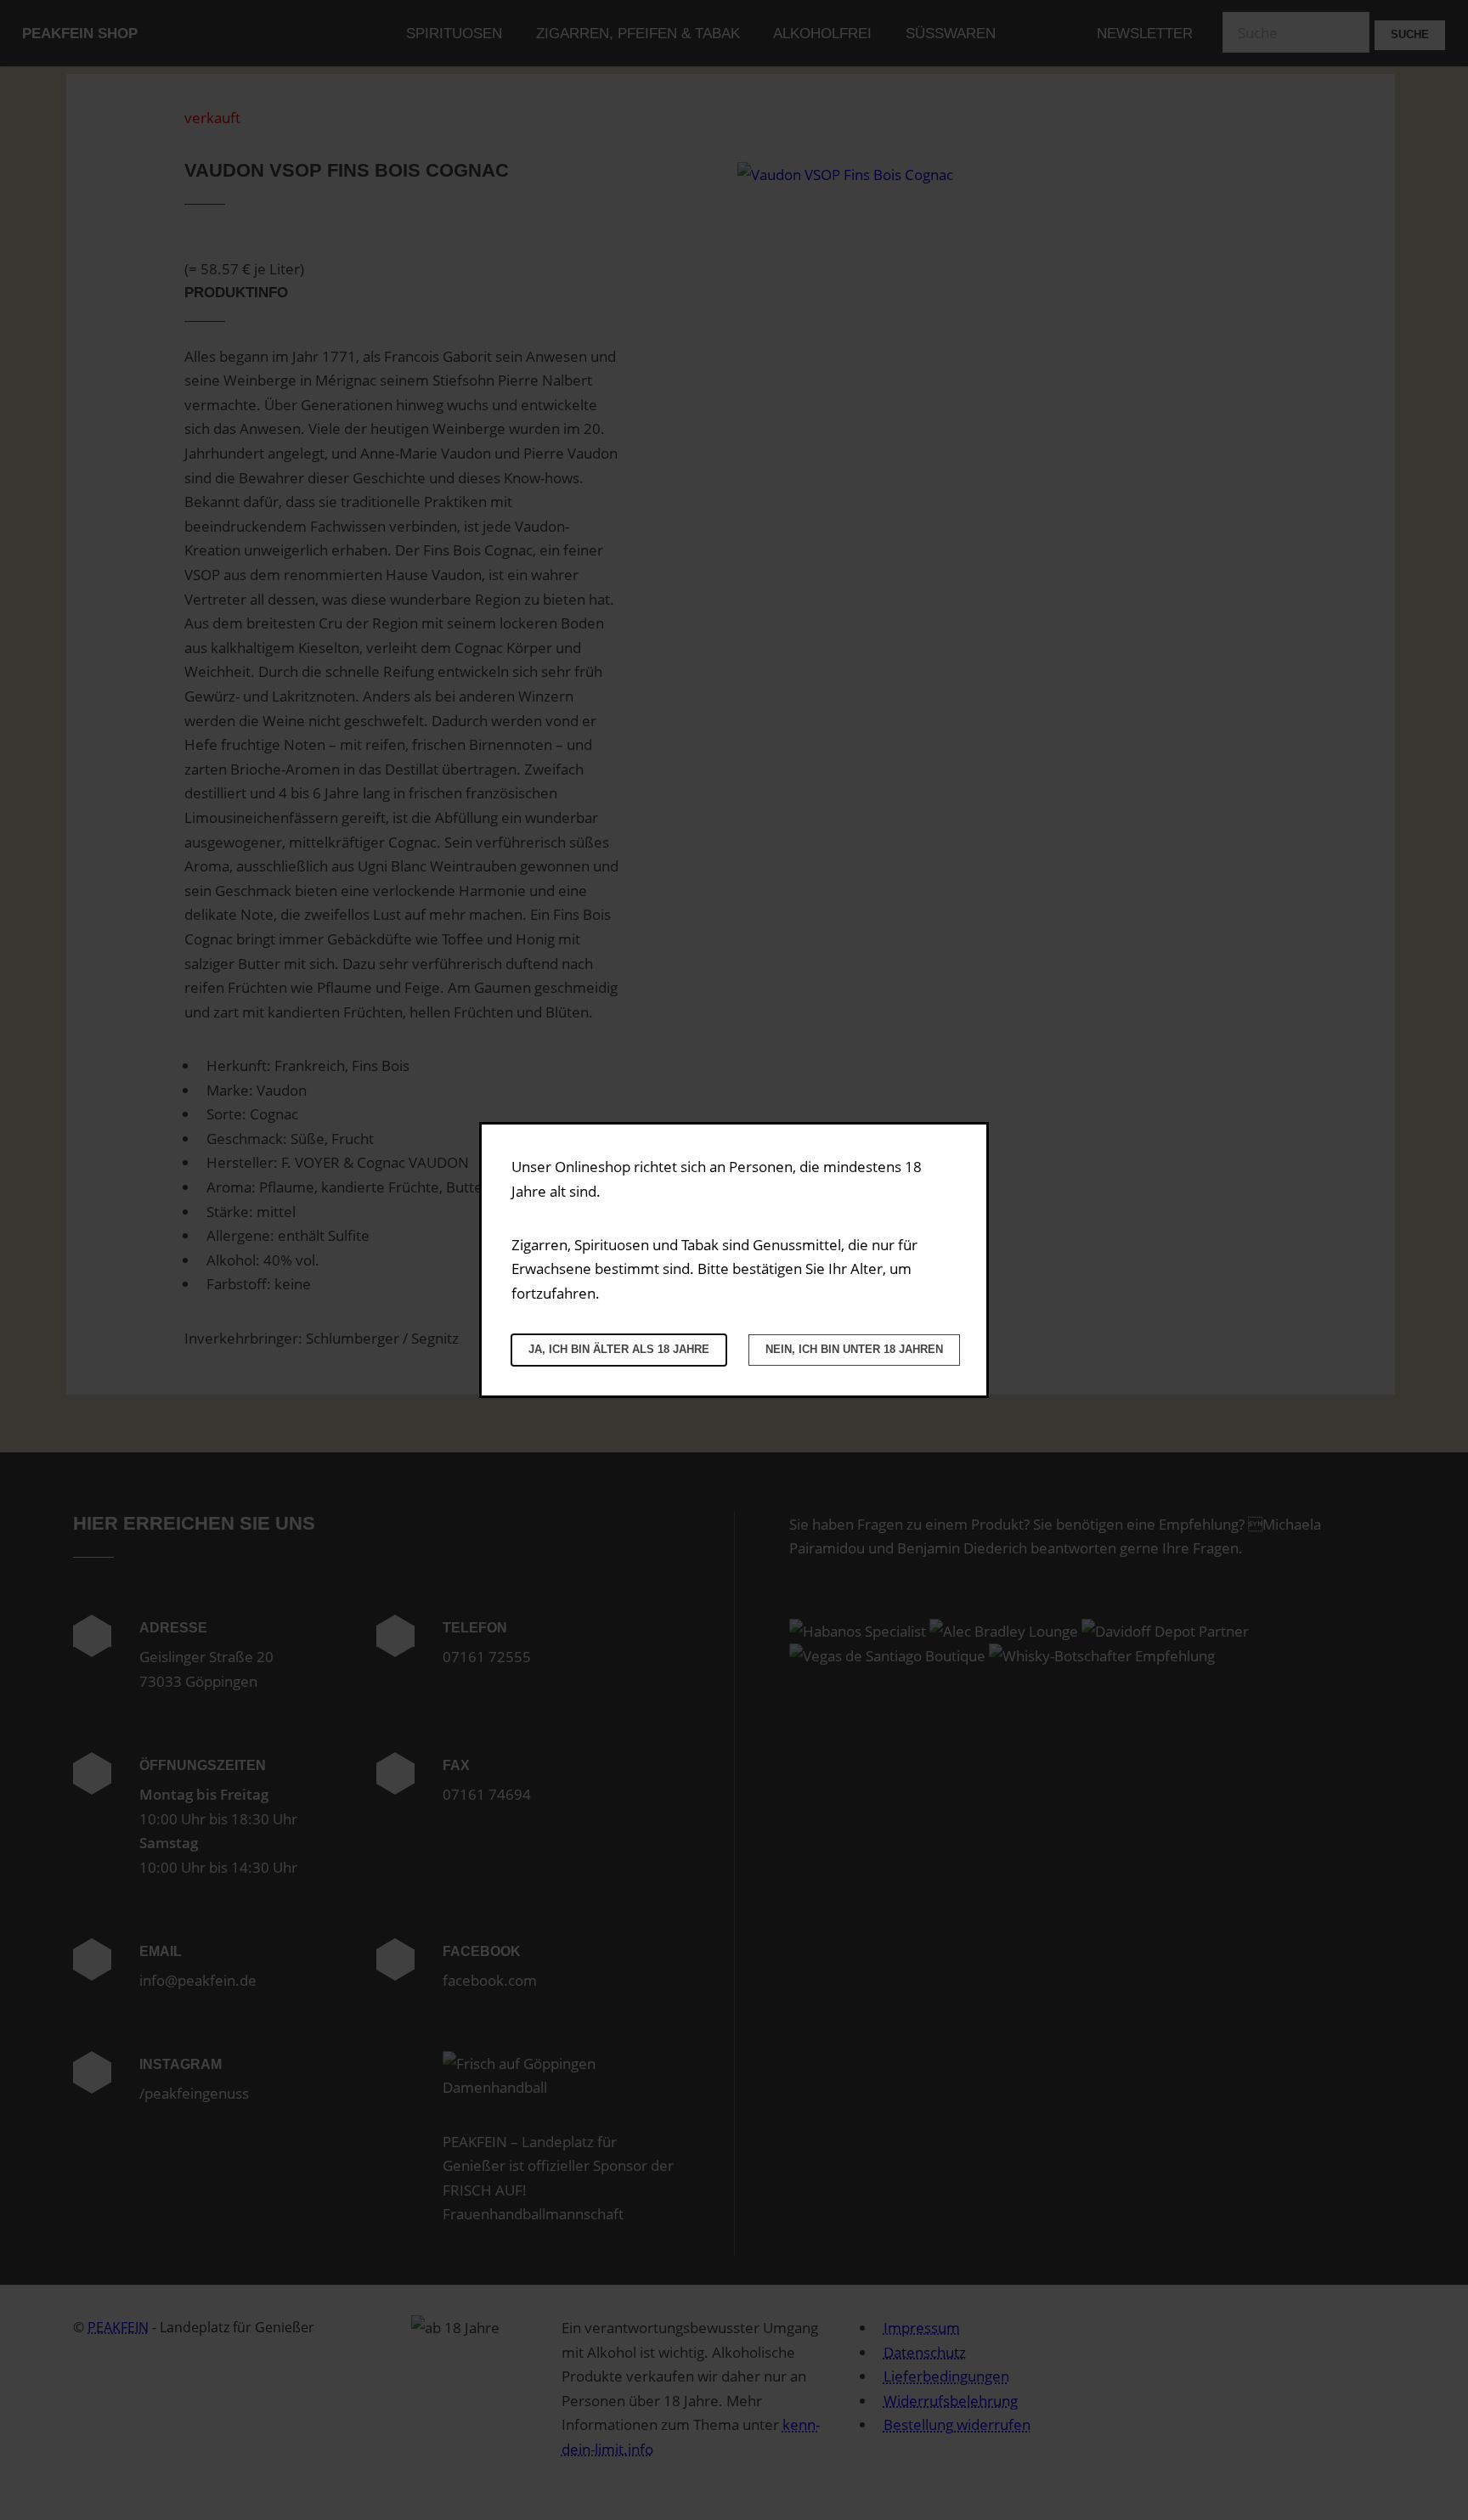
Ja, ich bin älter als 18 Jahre (619, 1349)
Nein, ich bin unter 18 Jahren (854, 1349)
